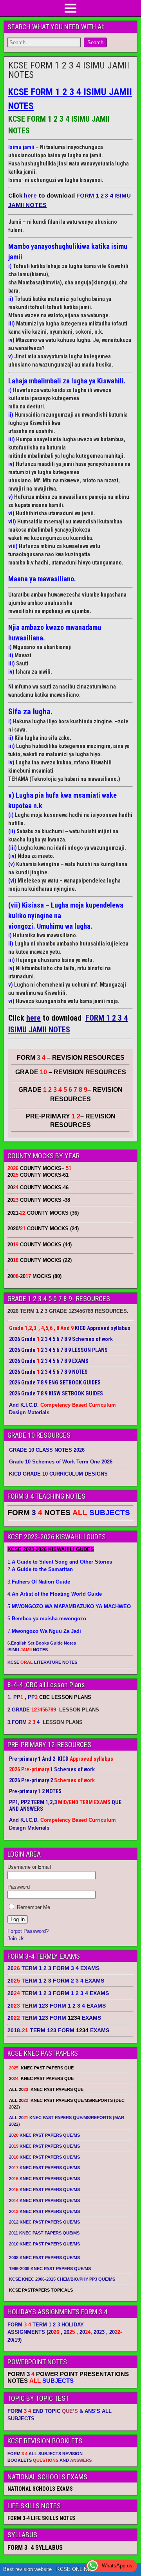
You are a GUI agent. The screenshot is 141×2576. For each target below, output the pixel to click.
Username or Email (29, 1867)
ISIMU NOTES (28, 1650)
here (30, 195)
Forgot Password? (28, 1931)
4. (55, 1594)
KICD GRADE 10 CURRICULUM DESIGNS (58, 1474)
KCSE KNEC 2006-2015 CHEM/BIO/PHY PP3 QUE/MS (62, 2279)
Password (19, 1887)
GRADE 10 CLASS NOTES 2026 (47, 1450)
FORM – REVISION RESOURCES (71, 1058)
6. (47, 1619)
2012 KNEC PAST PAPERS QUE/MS (44, 2222)
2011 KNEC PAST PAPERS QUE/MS (44, 2233)
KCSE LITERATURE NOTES (42, 1662)
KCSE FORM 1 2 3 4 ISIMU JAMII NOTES (69, 70)
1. (60, 1562)
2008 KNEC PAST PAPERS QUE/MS (44, 2258)
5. (69, 1606)
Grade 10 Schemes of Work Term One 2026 (61, 1462)
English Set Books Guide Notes (43, 1643)
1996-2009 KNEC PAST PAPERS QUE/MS (50, 2269)
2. (40, 1569)
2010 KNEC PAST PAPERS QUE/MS (44, 2244)
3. (39, 1582)
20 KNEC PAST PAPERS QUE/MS (44, 2135)
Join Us (16, 1939)
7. (44, 1631)
